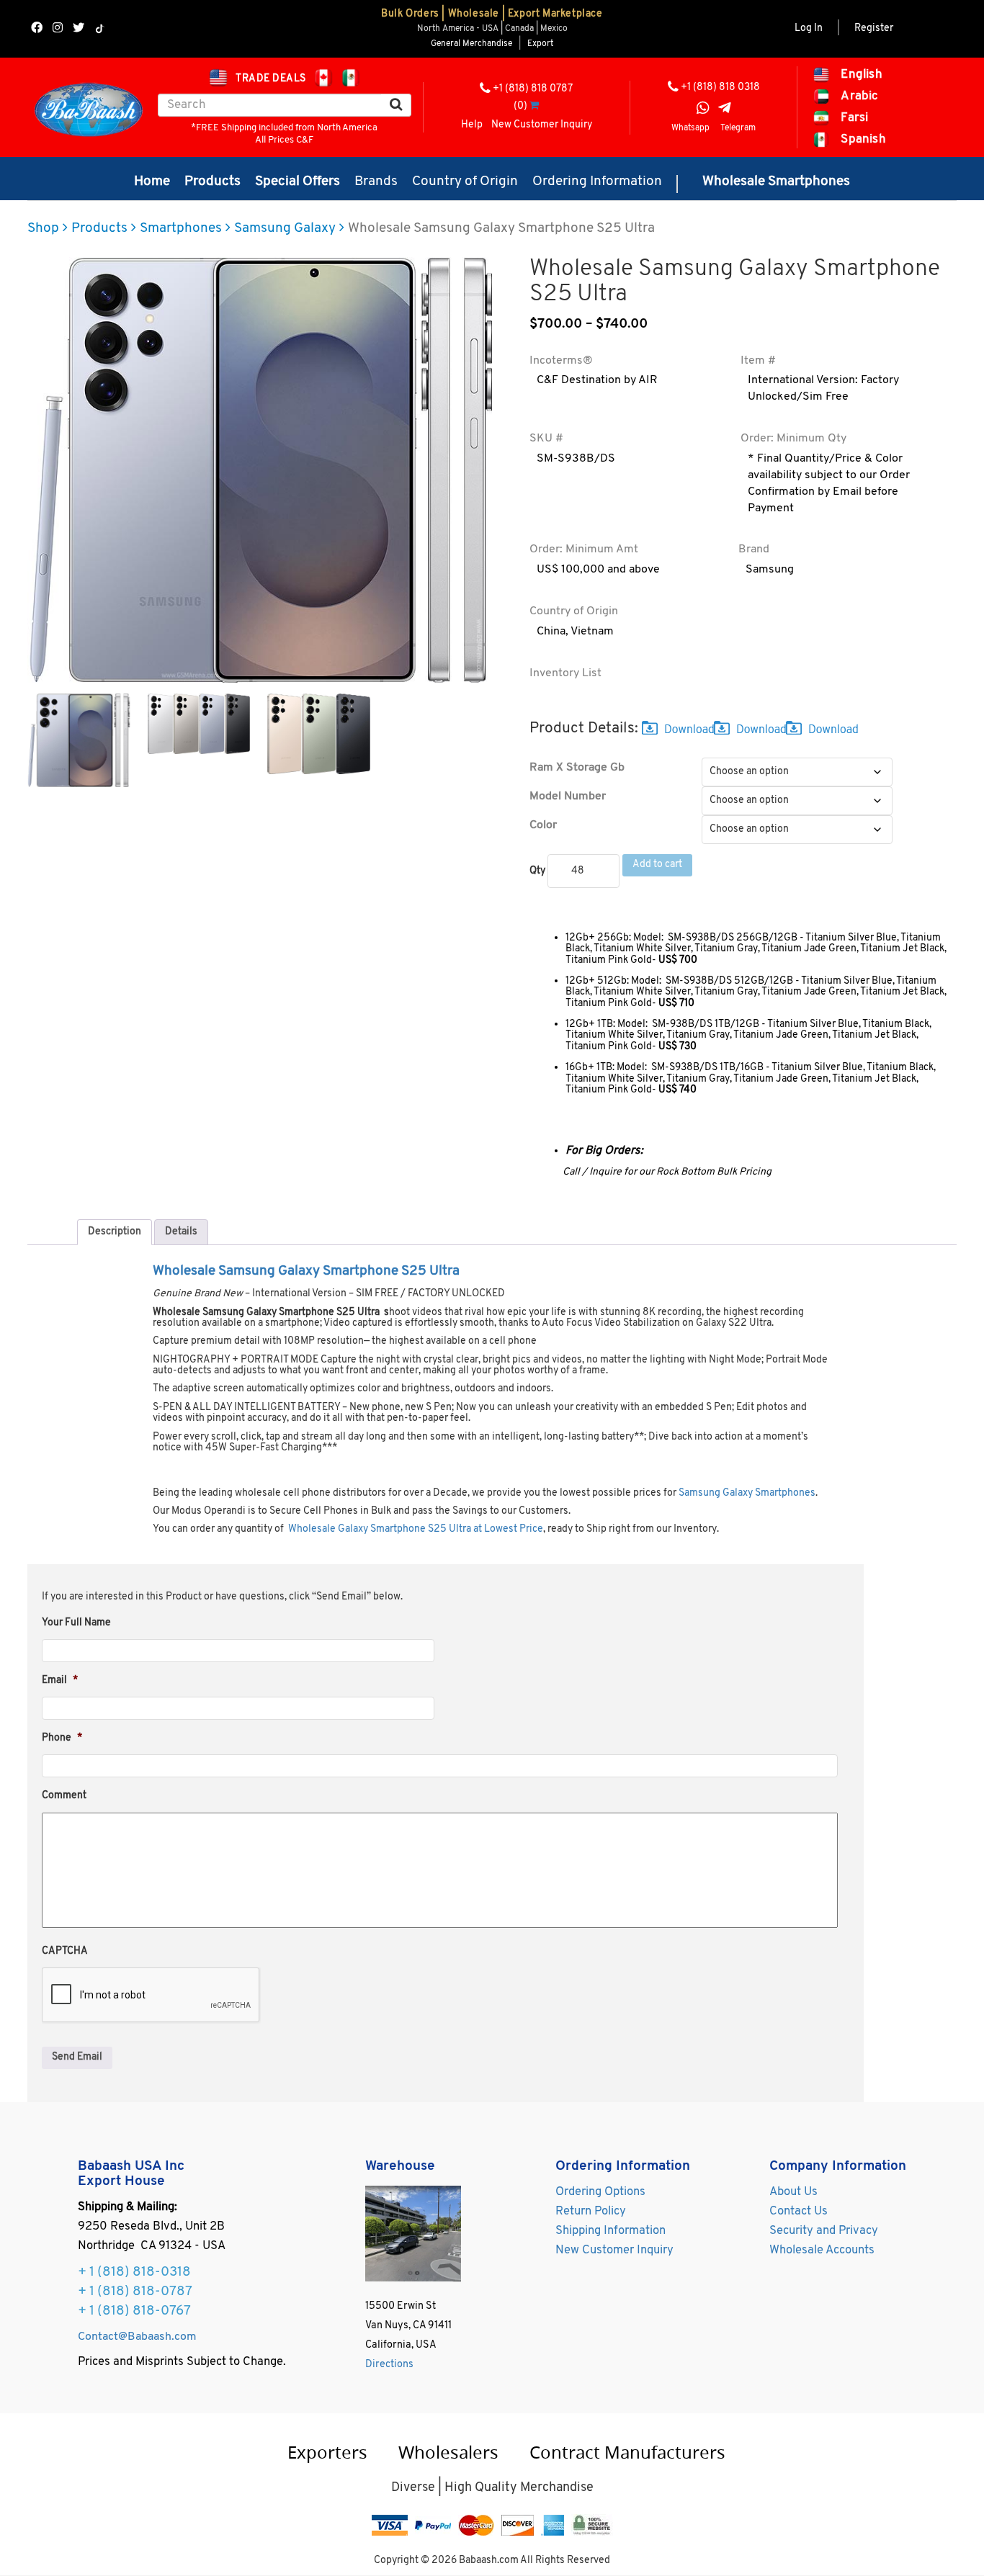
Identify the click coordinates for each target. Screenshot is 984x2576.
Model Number (568, 796)
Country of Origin (465, 182)
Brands (376, 182)
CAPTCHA (65, 1951)
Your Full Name (76, 1623)
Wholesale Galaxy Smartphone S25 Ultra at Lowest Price (416, 1529)
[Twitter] (79, 29)
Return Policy (591, 2212)
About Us (793, 2192)
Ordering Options (600, 2192)
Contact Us (799, 2212)
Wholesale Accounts (822, 2250)
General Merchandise (471, 44)
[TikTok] (100, 29)
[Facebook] (37, 29)
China (551, 632)
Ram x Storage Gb (577, 768)
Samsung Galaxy (285, 229)
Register (874, 28)
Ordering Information (597, 182)
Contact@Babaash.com (137, 2337)
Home (152, 182)
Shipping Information (610, 2231)
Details (181, 1232)
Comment (64, 1796)
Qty (537, 871)
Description (115, 1232)
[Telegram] (725, 110)
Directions (389, 2365)
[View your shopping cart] (534, 106)
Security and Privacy (824, 2231)
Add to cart (657, 865)
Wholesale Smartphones (776, 182)
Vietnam (592, 632)
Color (543, 825)
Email (60, 1680)
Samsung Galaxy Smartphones (747, 1493)
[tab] (115, 1232)
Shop (43, 229)
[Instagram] (58, 29)
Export (540, 44)
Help (472, 125)
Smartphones (181, 229)
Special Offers (298, 182)
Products (213, 182)
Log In (809, 28)
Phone (62, 1738)
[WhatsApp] (703, 110)
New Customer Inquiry (542, 125)
